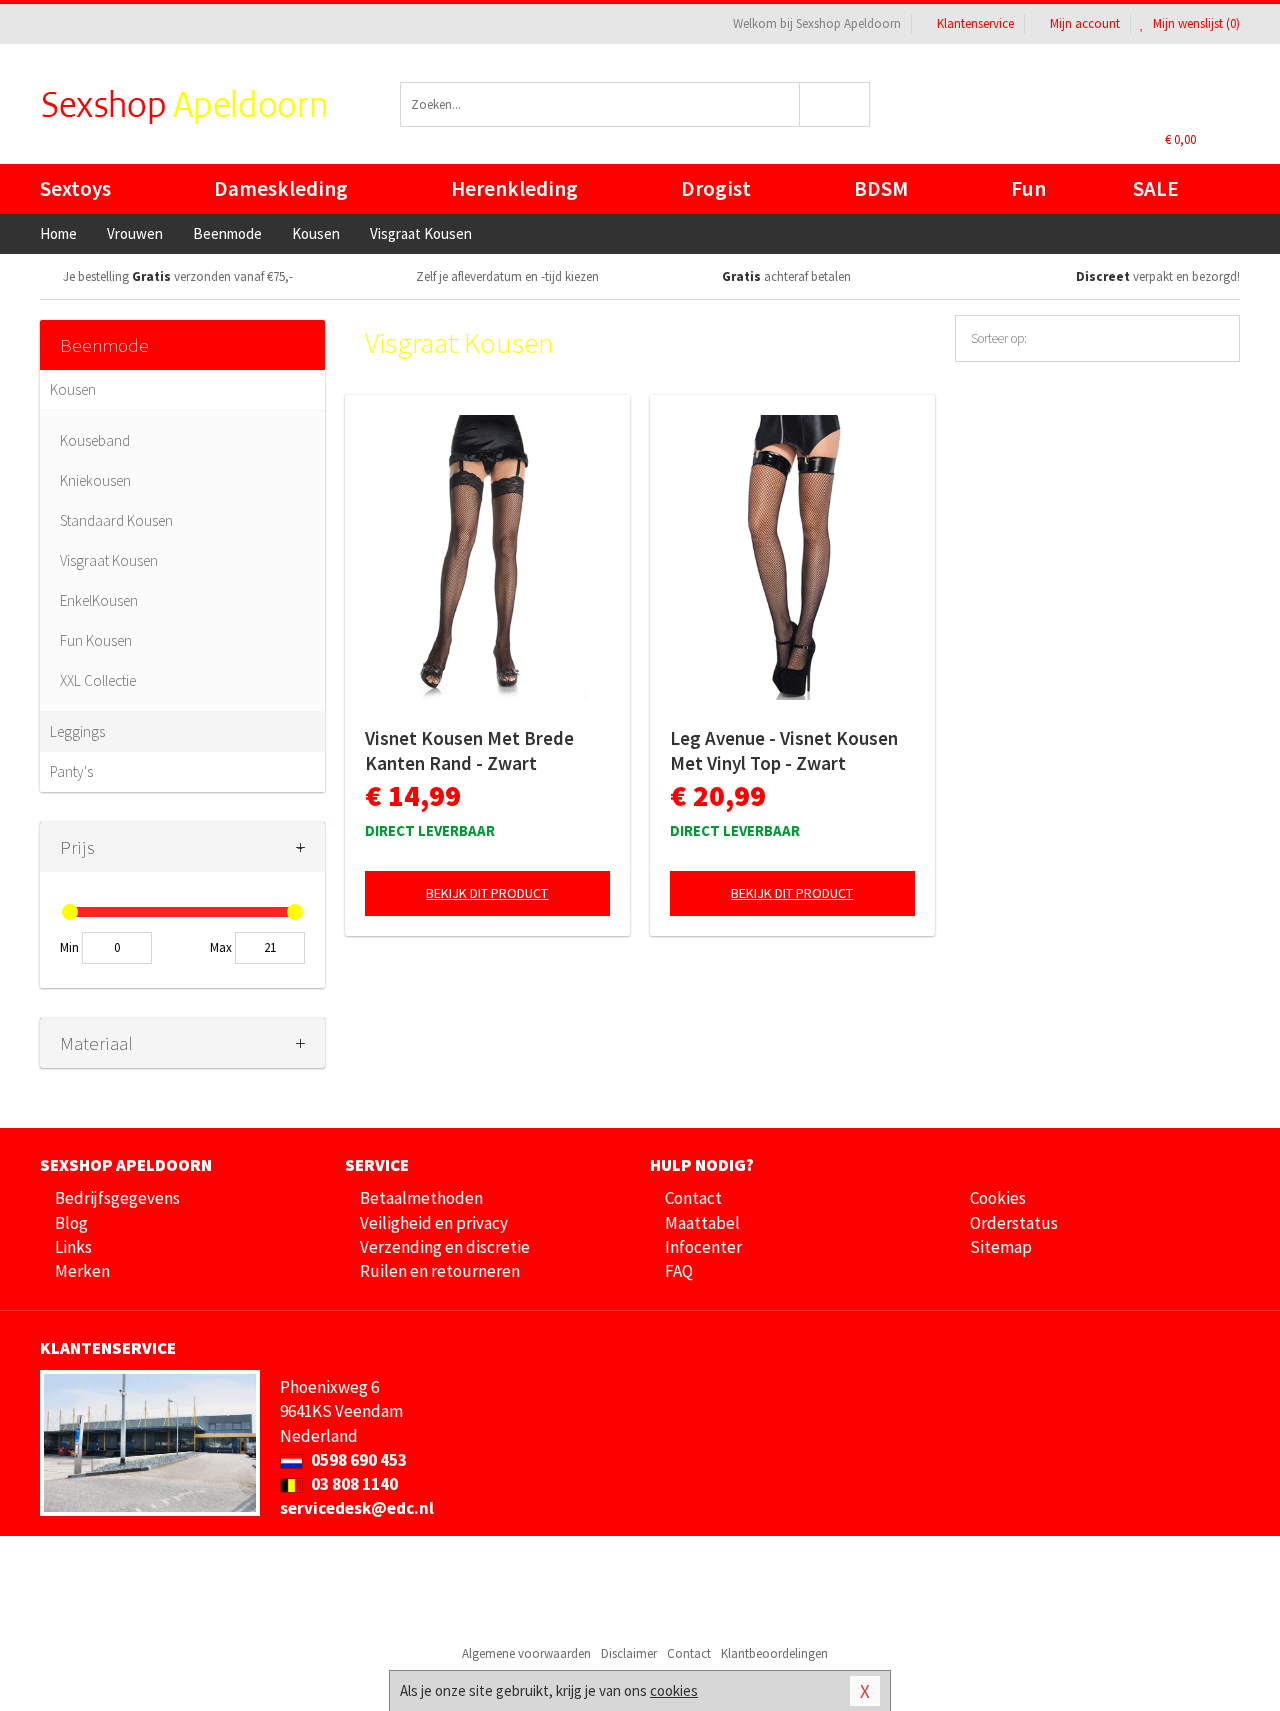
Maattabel (702, 1223)
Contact (693, 1198)
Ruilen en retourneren (440, 1271)
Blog (71, 1223)
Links (73, 1247)
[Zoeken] (835, 104)
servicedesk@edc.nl (357, 1508)
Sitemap (1001, 1247)
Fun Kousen (96, 640)
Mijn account (1085, 23)
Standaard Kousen (116, 520)
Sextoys (75, 188)
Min (69, 947)
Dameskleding (281, 188)
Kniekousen (95, 480)
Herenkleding (514, 188)
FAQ (679, 1271)
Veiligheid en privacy (434, 1223)
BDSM (881, 188)
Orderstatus (1014, 1223)
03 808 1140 (353, 1484)
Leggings (77, 731)
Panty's (71, 771)
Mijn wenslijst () (1195, 23)
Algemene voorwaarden (526, 1653)
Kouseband (95, 440)
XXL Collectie (98, 680)
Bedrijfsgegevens (117, 1198)
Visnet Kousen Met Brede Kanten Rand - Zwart (469, 750)
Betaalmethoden (421, 1198)
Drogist (716, 188)
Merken (82, 1271)
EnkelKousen (99, 600)
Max (221, 947)
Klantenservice (975, 23)
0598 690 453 (357, 1460)
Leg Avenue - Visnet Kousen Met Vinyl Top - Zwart (784, 750)
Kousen (73, 389)
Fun (1028, 188)
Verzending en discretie (445, 1247)
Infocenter (703, 1247)
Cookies (998, 1198)
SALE (1156, 188)
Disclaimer (629, 1653)
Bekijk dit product (487, 893)
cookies (674, 1690)
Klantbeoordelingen (774, 1653)
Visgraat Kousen (109, 560)
